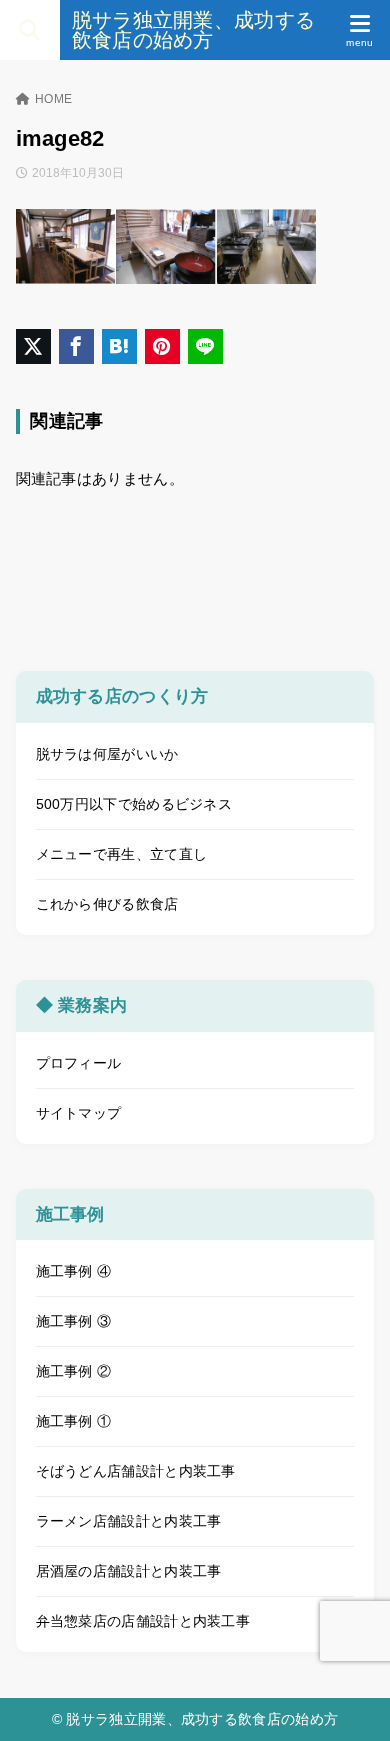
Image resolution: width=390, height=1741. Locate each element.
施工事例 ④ (74, 1271)
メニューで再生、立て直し (122, 854)
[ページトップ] (350, 1701)
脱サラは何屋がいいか (107, 754)
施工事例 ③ (74, 1321)
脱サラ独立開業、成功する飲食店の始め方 (194, 30)
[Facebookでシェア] (76, 346)
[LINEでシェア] (205, 346)
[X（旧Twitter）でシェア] (33, 346)
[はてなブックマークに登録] (119, 346)
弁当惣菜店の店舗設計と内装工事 (143, 1621)
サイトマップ (79, 1113)
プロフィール (79, 1063)
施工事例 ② (74, 1371)
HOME (53, 99)
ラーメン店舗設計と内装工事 (129, 1521)
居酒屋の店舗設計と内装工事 (129, 1571)
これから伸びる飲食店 (107, 904)
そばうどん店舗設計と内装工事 (136, 1471)
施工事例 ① (74, 1421)
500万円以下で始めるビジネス (134, 804)
